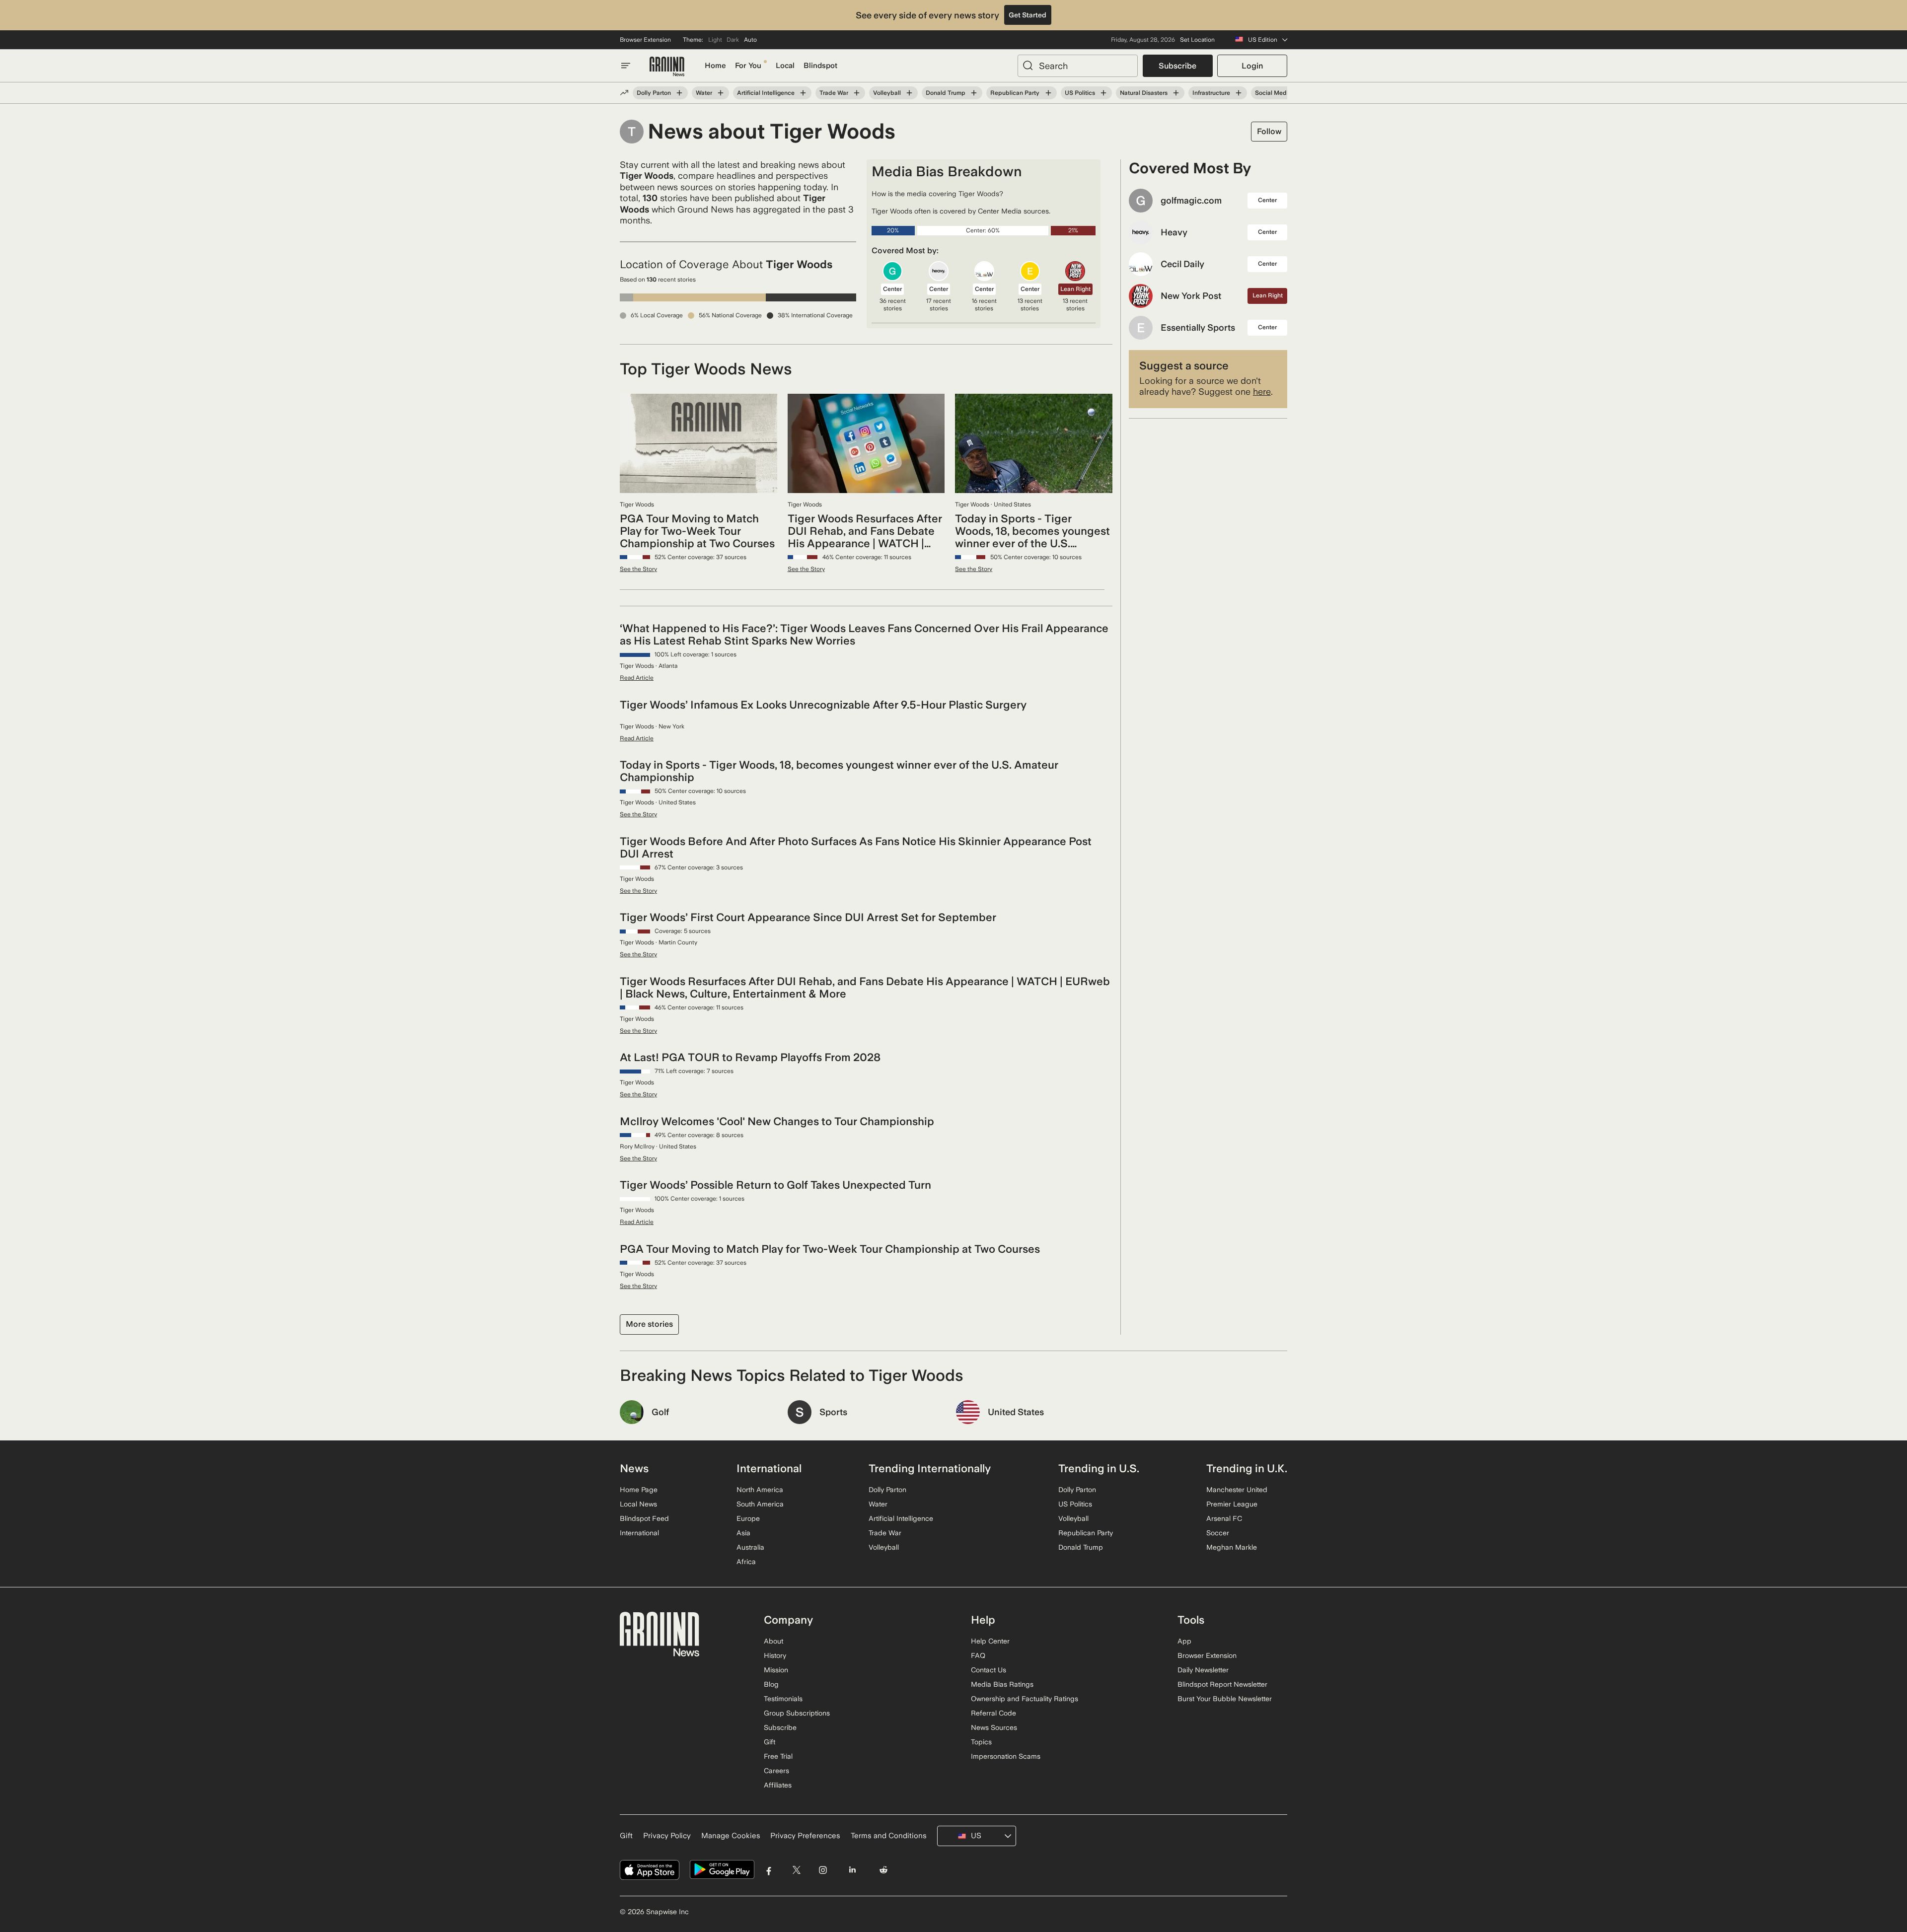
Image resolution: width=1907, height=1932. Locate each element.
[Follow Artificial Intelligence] (803, 93)
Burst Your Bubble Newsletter (1225, 1699)
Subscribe (1177, 66)
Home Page (639, 1490)
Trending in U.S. (1099, 1468)
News (634, 1468)
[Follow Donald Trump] (974, 93)
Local (785, 66)
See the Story (638, 569)
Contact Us (989, 1670)
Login (1252, 66)
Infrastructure (1211, 93)
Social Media (1273, 93)
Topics (981, 1742)
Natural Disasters (1144, 93)
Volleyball (887, 93)
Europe (748, 1518)
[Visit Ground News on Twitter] (796, 1870)
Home (715, 66)
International (639, 1533)
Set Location (1197, 40)
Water (704, 93)
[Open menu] (626, 66)
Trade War (834, 93)
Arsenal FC (1224, 1518)
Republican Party (1015, 93)
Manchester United (1237, 1490)
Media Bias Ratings (1002, 1684)
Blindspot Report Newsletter (1222, 1684)
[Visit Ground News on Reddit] (884, 1870)
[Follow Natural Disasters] (1176, 93)
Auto (750, 40)
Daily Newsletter (1203, 1670)
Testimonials (783, 1699)
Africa (746, 1562)
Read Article (637, 678)
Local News (638, 1504)
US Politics (1080, 93)
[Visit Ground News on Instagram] (823, 1870)
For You (748, 66)
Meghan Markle (1232, 1547)
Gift (770, 1742)
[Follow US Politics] (1103, 93)
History (775, 1655)
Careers (776, 1771)
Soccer (1218, 1533)
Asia (743, 1533)
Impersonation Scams (1006, 1756)
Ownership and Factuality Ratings (1025, 1699)
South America (760, 1504)
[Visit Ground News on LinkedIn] (852, 1870)
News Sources (994, 1727)
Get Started (1027, 15)
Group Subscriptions (797, 1713)
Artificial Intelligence (766, 93)
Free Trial (778, 1756)
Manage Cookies (731, 1836)
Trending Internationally (930, 1468)
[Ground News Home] (667, 67)
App (1184, 1641)
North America (760, 1490)
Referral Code (993, 1713)
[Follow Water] (721, 93)
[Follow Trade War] (857, 93)
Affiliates (778, 1785)
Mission (776, 1670)
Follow (1269, 131)
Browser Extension (645, 40)
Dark (733, 40)
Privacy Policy (667, 1836)
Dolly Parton (654, 93)
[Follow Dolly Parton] (679, 93)
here (1262, 392)
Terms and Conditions (889, 1836)
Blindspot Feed (644, 1518)
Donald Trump (946, 93)
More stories (649, 1324)
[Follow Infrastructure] (1239, 93)
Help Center (990, 1641)
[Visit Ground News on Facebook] (769, 1870)
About (773, 1641)
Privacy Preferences (805, 1836)
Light (715, 40)
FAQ (978, 1655)
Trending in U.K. (1247, 1468)
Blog (771, 1684)
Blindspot (820, 66)
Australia (750, 1547)
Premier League (1232, 1504)
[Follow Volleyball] (909, 93)
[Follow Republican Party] (1048, 93)
